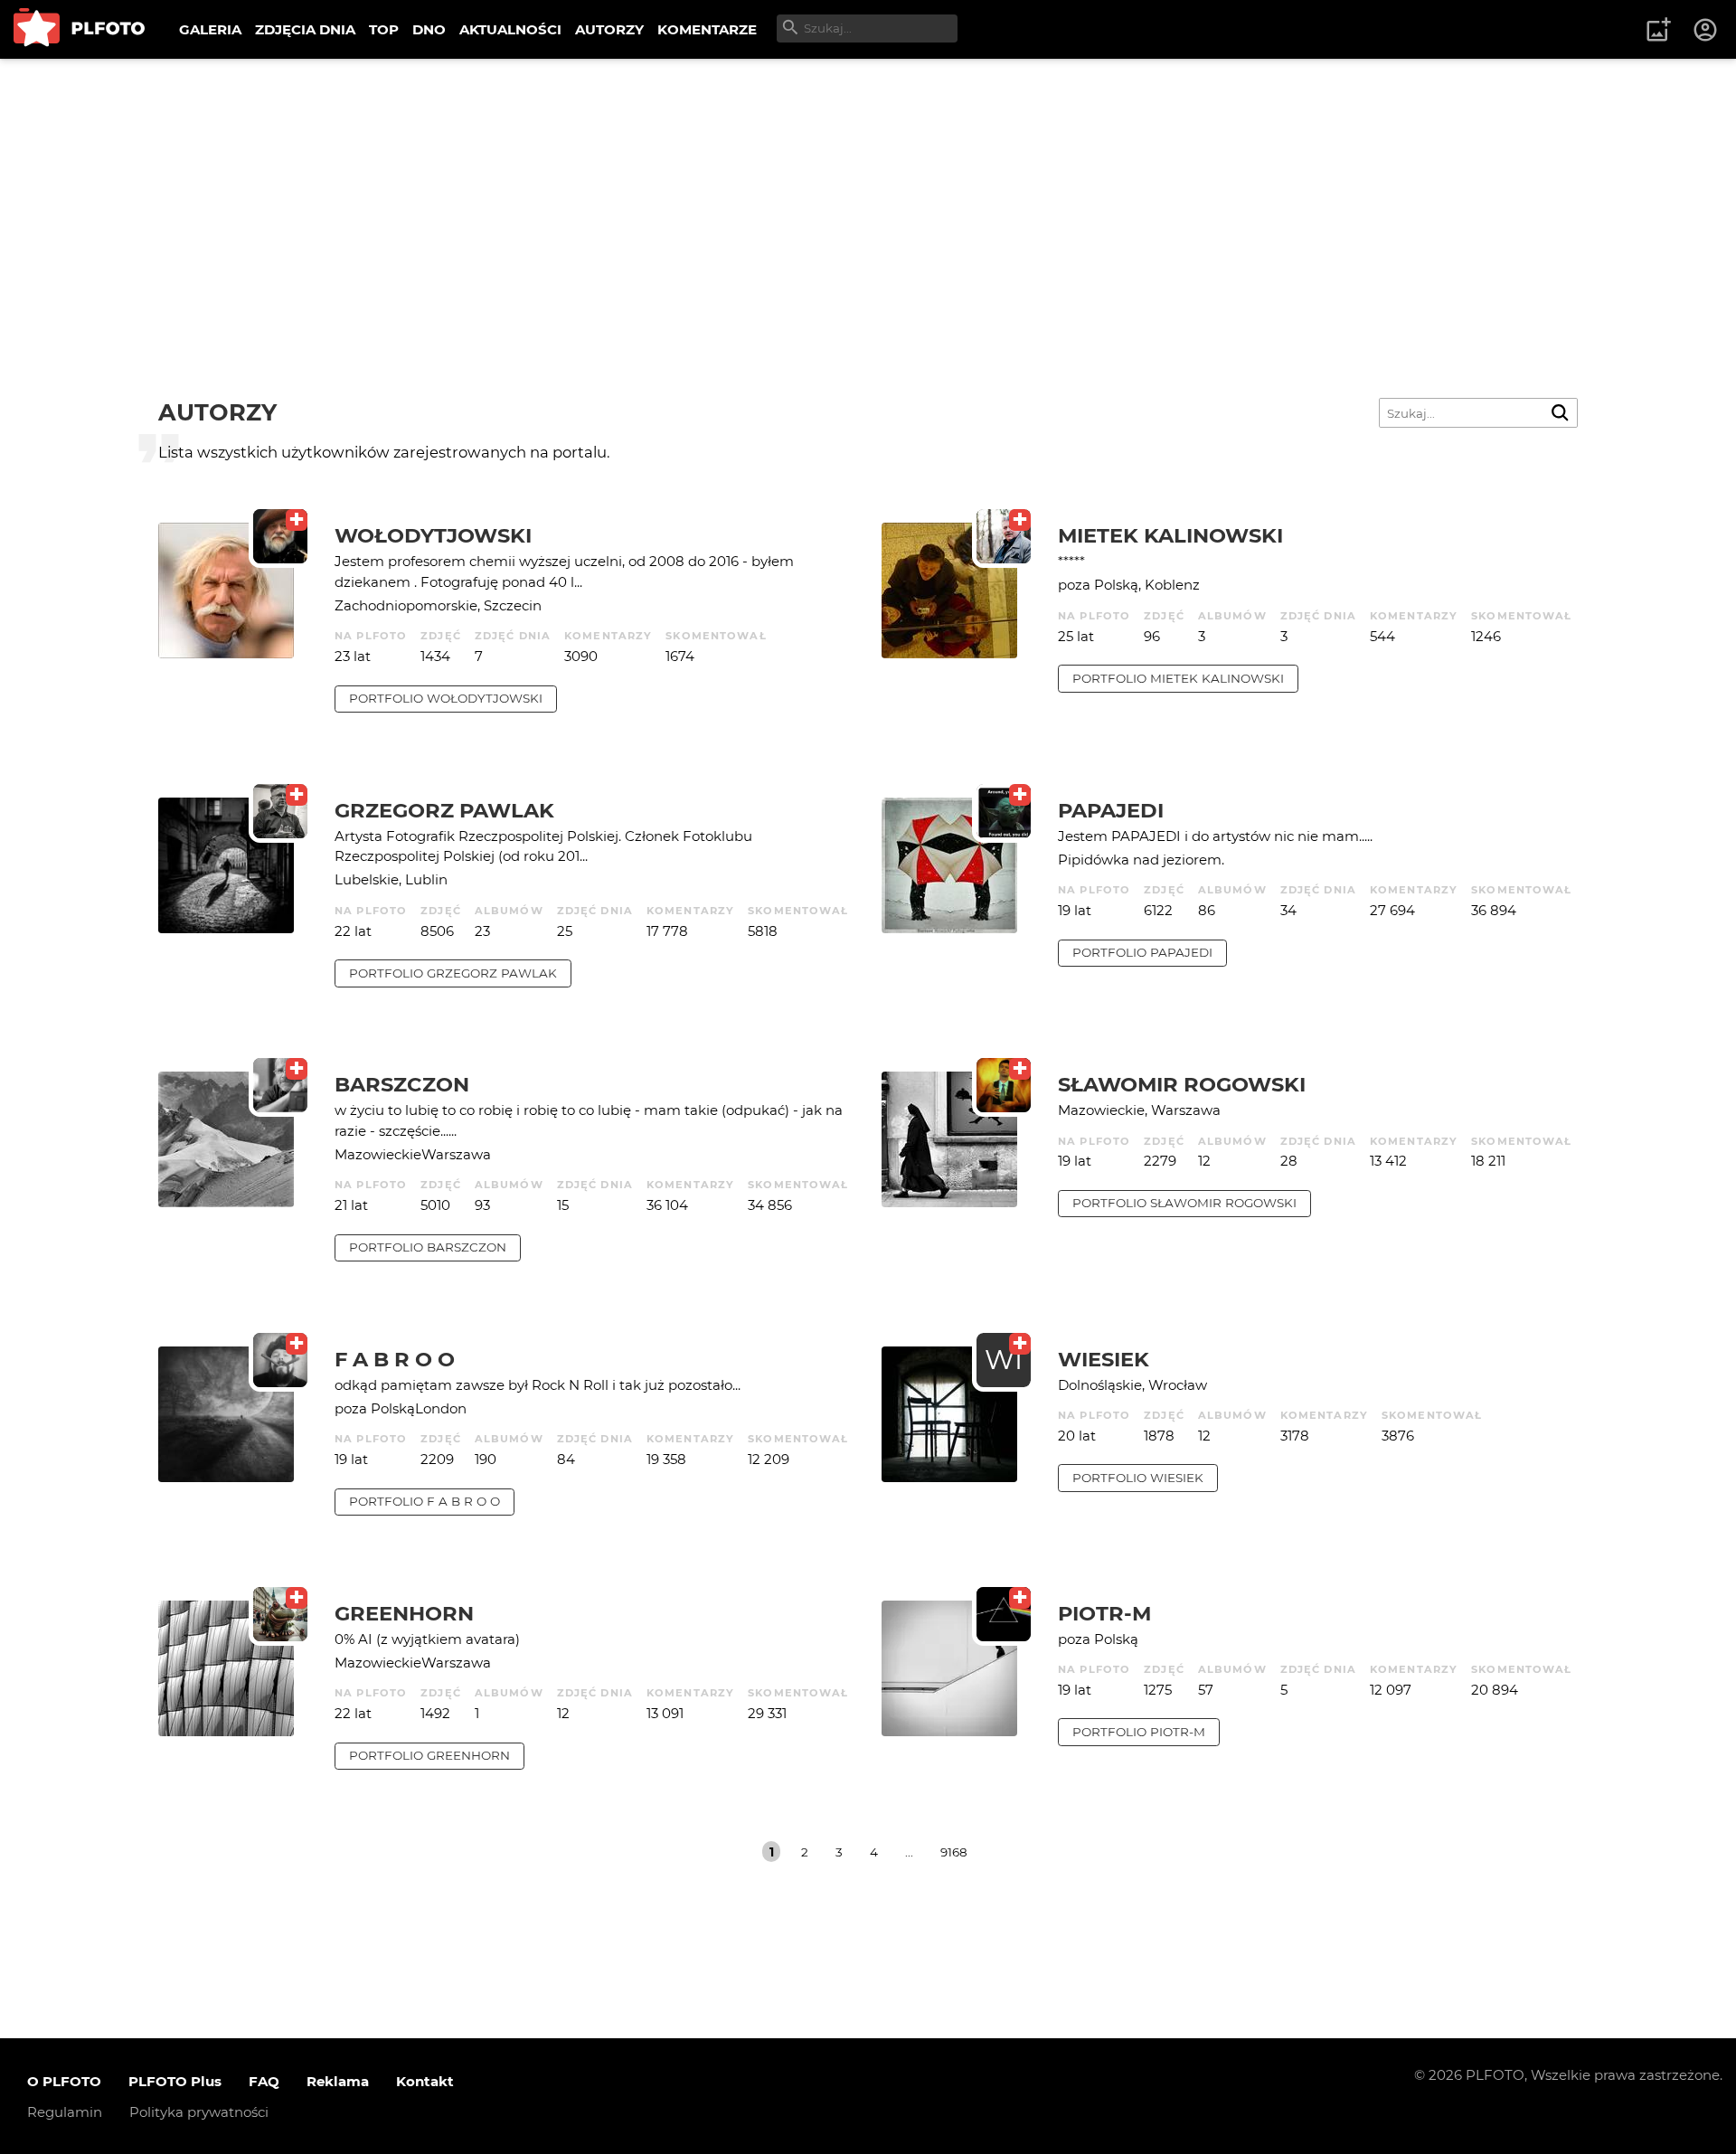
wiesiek (1104, 1359)
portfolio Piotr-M (1139, 1732)
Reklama (338, 2081)
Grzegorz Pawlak (444, 810)
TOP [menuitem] (384, 29)
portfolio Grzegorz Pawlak (453, 973)
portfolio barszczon (428, 1247)
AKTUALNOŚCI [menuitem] (510, 29)
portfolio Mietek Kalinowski (1178, 678)
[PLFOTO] (79, 29)
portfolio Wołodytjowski (446, 698)
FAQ (264, 2081)
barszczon (402, 1084)
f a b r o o (395, 1359)
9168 (954, 1852)
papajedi (1111, 810)
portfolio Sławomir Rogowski (1184, 1203)
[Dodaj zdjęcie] (1658, 30)
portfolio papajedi (1142, 952)
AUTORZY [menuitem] (609, 29)
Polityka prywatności (199, 2112)
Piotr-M (1104, 1613)
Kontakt (425, 2081)
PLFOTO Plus (175, 2081)
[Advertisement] (868, 194)
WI (1004, 1360)
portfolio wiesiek (1138, 1478)
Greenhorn (404, 1613)
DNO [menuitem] (429, 29)
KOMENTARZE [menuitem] (707, 29)
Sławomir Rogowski (1182, 1084)
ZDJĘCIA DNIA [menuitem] (305, 29)
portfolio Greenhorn (429, 1755)
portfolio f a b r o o (425, 1501)
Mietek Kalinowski (1170, 535)
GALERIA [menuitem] (210, 29)
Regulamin (65, 2112)
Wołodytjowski (433, 535)
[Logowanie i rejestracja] (1706, 30)
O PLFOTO (64, 2081)
